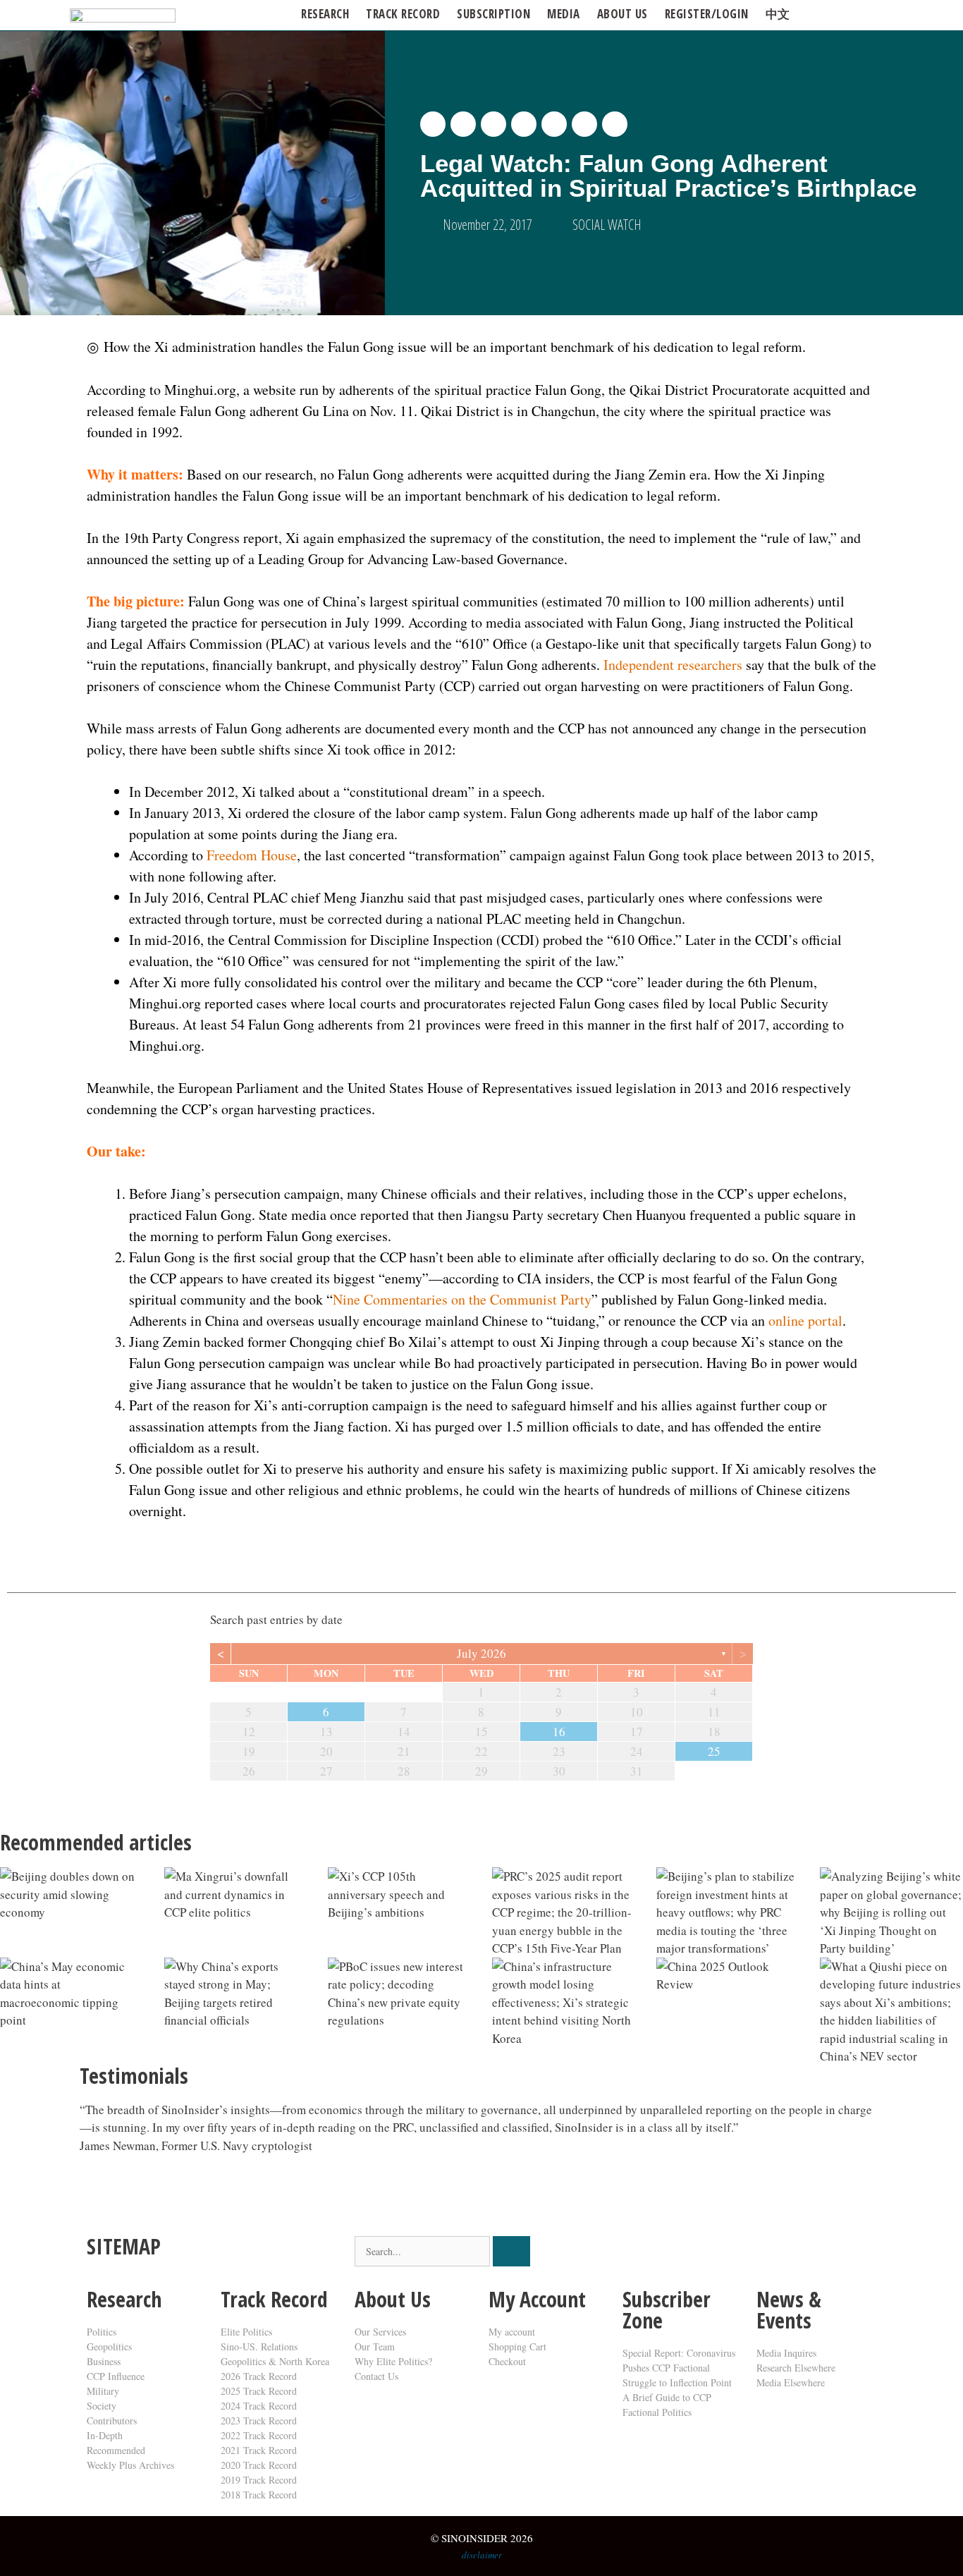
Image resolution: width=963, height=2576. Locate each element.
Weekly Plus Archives (130, 2465)
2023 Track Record (259, 2421)
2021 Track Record (259, 2450)
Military (103, 2391)
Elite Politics (246, 2332)
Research (325, 14)
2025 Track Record (259, 2391)
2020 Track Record (259, 2465)
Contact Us (376, 2376)
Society (102, 2406)
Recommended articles (96, 1842)
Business (104, 2361)
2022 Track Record (259, 2435)
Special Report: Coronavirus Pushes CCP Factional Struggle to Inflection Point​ (679, 2368)
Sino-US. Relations (259, 2346)
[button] (433, 124)
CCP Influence (116, 2376)
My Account (537, 2299)
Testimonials (134, 2076)
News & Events (789, 2310)
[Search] (511, 2251)
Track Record (403, 14)
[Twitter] (640, 2254)
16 (559, 1732)
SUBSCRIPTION (493, 14)
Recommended (116, 2450)
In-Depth (105, 2435)
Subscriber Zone (667, 2310)
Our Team (375, 2346)
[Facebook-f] (678, 2254)
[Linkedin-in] (716, 2254)
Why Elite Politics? (393, 2361)
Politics (102, 2332)
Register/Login (707, 14)
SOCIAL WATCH (607, 225)
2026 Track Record (259, 2376)
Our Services (380, 2332)
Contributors (112, 2421)
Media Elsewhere (791, 2382)
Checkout (507, 2361)
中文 (778, 14)
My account (512, 2332)
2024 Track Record (259, 2406)
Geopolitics (109, 2346)
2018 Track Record (259, 2495)
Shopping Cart (517, 2346)
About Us (393, 2299)
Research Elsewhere (796, 2368)
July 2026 (481, 1653)
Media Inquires (786, 2353)
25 (714, 1751)
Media (564, 14)
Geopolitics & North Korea (275, 2361)
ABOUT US (622, 14)
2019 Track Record (259, 2480)
